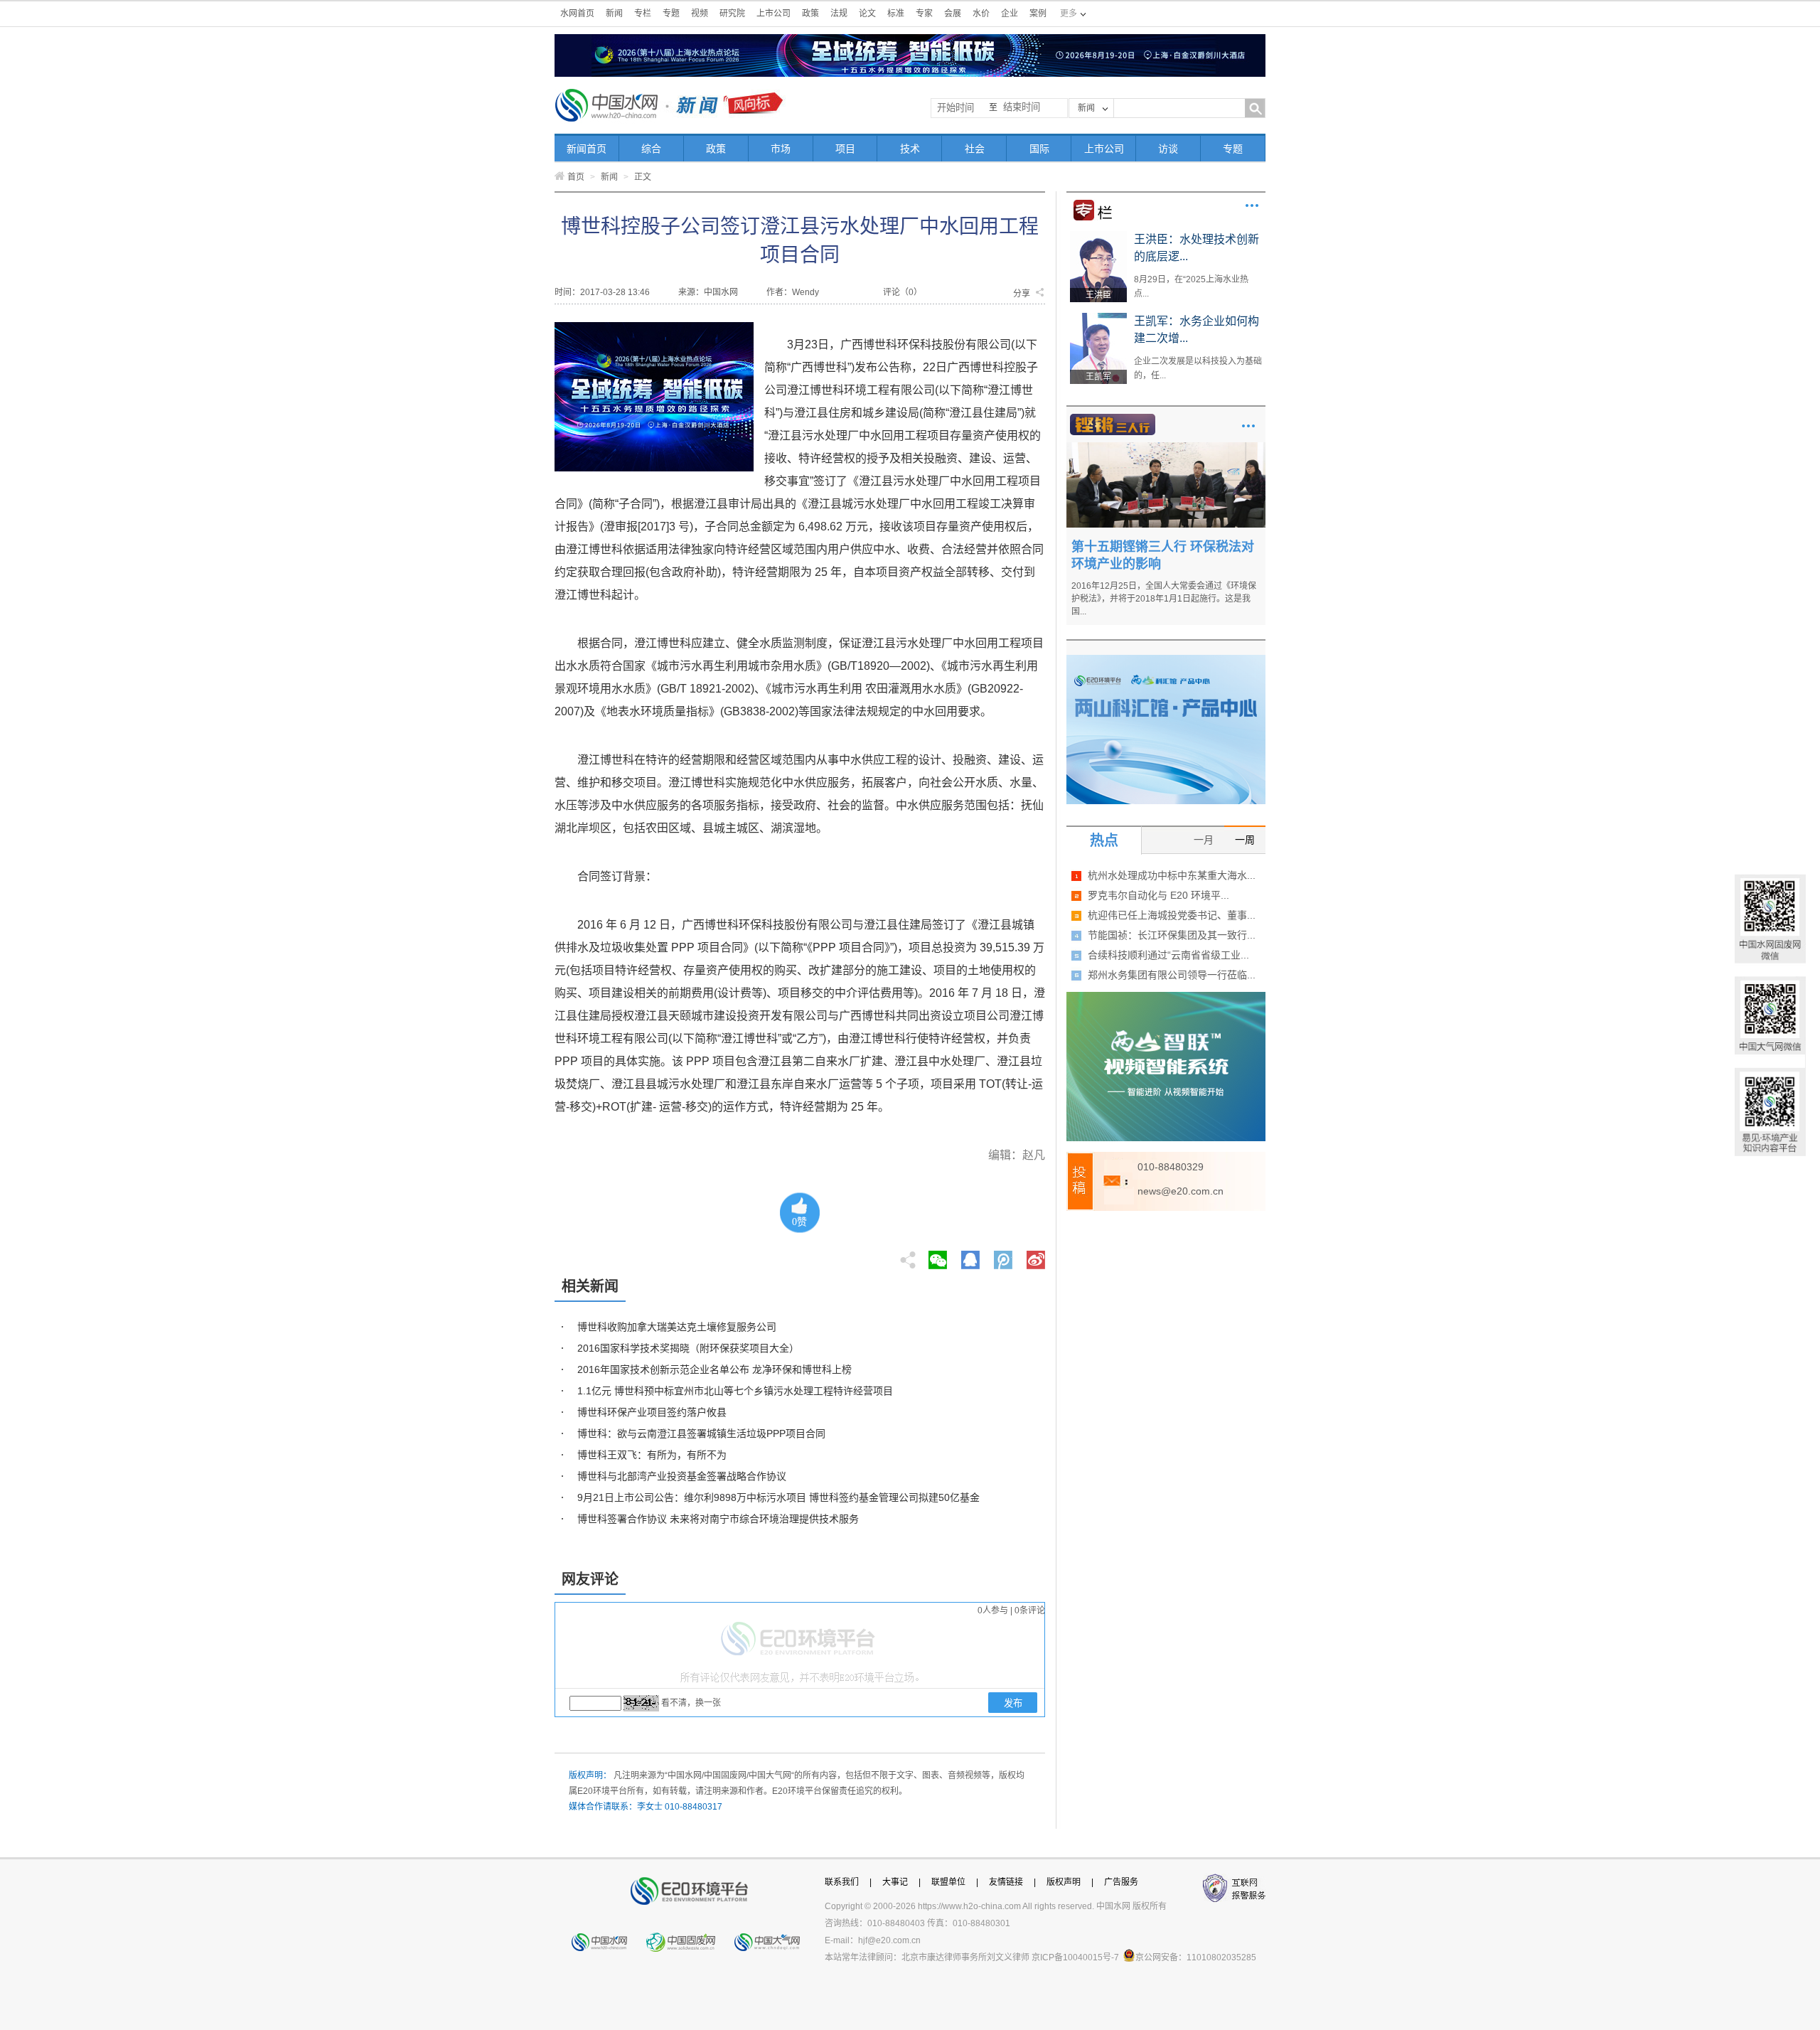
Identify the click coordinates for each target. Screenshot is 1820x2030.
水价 (981, 14)
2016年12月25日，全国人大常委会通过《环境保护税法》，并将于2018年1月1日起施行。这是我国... (1164, 599)
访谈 (1168, 149)
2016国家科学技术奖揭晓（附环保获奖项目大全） (688, 1348)
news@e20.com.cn (1181, 1191)
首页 (576, 177)
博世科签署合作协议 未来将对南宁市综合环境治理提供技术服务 (718, 1519)
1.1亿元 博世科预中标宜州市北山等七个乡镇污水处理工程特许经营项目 (735, 1391)
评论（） (903, 292)
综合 (651, 149)
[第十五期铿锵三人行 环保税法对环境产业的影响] (1166, 447)
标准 (896, 14)
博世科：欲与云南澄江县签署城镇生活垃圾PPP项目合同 (701, 1433)
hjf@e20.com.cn (889, 1940)
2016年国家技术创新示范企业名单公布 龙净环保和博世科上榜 (714, 1369)
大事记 (895, 1882)
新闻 (614, 14)
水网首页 (577, 14)
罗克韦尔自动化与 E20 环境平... (1158, 895)
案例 (1038, 14)
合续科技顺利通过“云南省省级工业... (1168, 955)
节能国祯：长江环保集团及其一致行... (1172, 935)
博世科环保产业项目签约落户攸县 (652, 1412)
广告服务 (1121, 1882)
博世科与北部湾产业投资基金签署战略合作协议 (682, 1476)
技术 (910, 149)
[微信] (938, 1256)
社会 (975, 149)
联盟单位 (948, 1882)
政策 (810, 14)
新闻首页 (587, 149)
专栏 (643, 14)
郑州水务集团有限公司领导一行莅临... (1172, 975)
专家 (924, 14)
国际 (1039, 149)
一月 (1204, 840)
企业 (1010, 14)
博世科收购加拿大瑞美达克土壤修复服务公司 (677, 1327)
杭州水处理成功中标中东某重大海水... (1172, 875)
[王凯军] (1098, 318)
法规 (839, 14)
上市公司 (773, 14)
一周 (1245, 840)
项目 (845, 149)
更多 (1252, 205)
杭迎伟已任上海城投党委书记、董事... (1172, 915)
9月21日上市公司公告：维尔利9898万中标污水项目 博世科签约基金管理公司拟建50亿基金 (778, 1497)
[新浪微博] (1036, 1256)
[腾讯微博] (1004, 1256)
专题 (671, 14)
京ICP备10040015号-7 (1075, 1957)
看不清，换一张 (691, 1703)
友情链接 (1006, 1882)
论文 (867, 14)
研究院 (732, 14)
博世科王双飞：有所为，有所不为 (652, 1455)
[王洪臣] (1098, 236)
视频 (700, 14)
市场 (781, 149)
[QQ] (970, 1256)
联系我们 (842, 1882)
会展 (953, 14)
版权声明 (1064, 1882)
